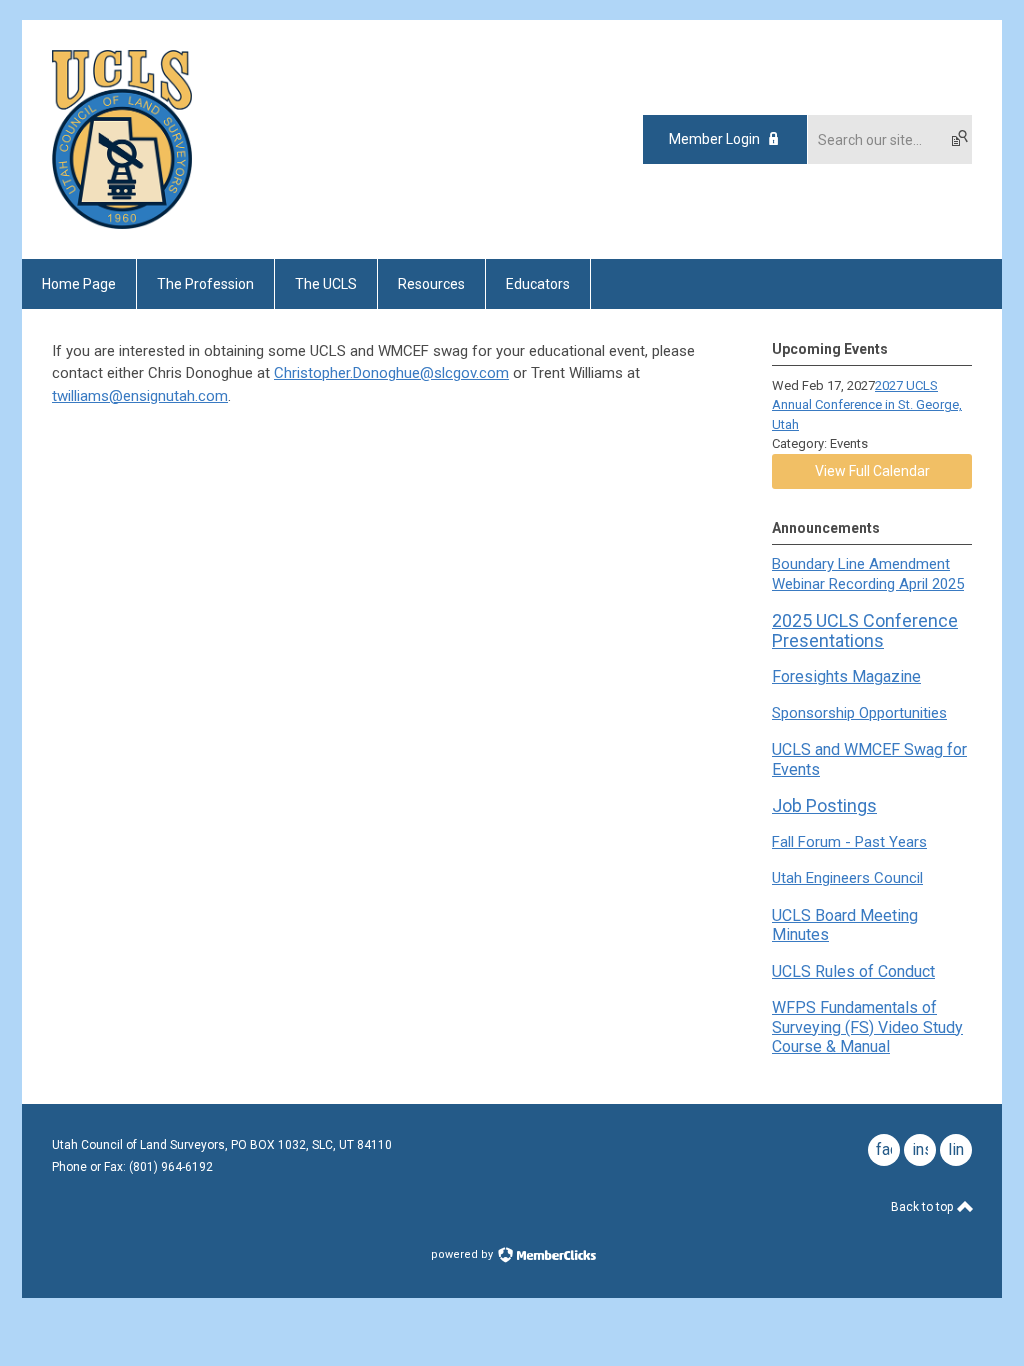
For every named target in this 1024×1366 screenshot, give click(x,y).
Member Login (714, 139)
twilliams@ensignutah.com (140, 396)
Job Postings (824, 805)
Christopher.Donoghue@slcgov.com (391, 373)
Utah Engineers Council (847, 878)
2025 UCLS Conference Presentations (865, 630)
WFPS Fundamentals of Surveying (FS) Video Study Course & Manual (867, 1027)
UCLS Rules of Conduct (853, 971)
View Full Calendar (872, 471)
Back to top (923, 1207)
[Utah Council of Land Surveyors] (122, 224)
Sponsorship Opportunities (859, 713)
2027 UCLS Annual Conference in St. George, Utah (867, 405)
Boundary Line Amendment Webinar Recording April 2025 (868, 574)
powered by (463, 1254)
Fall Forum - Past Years (849, 842)
